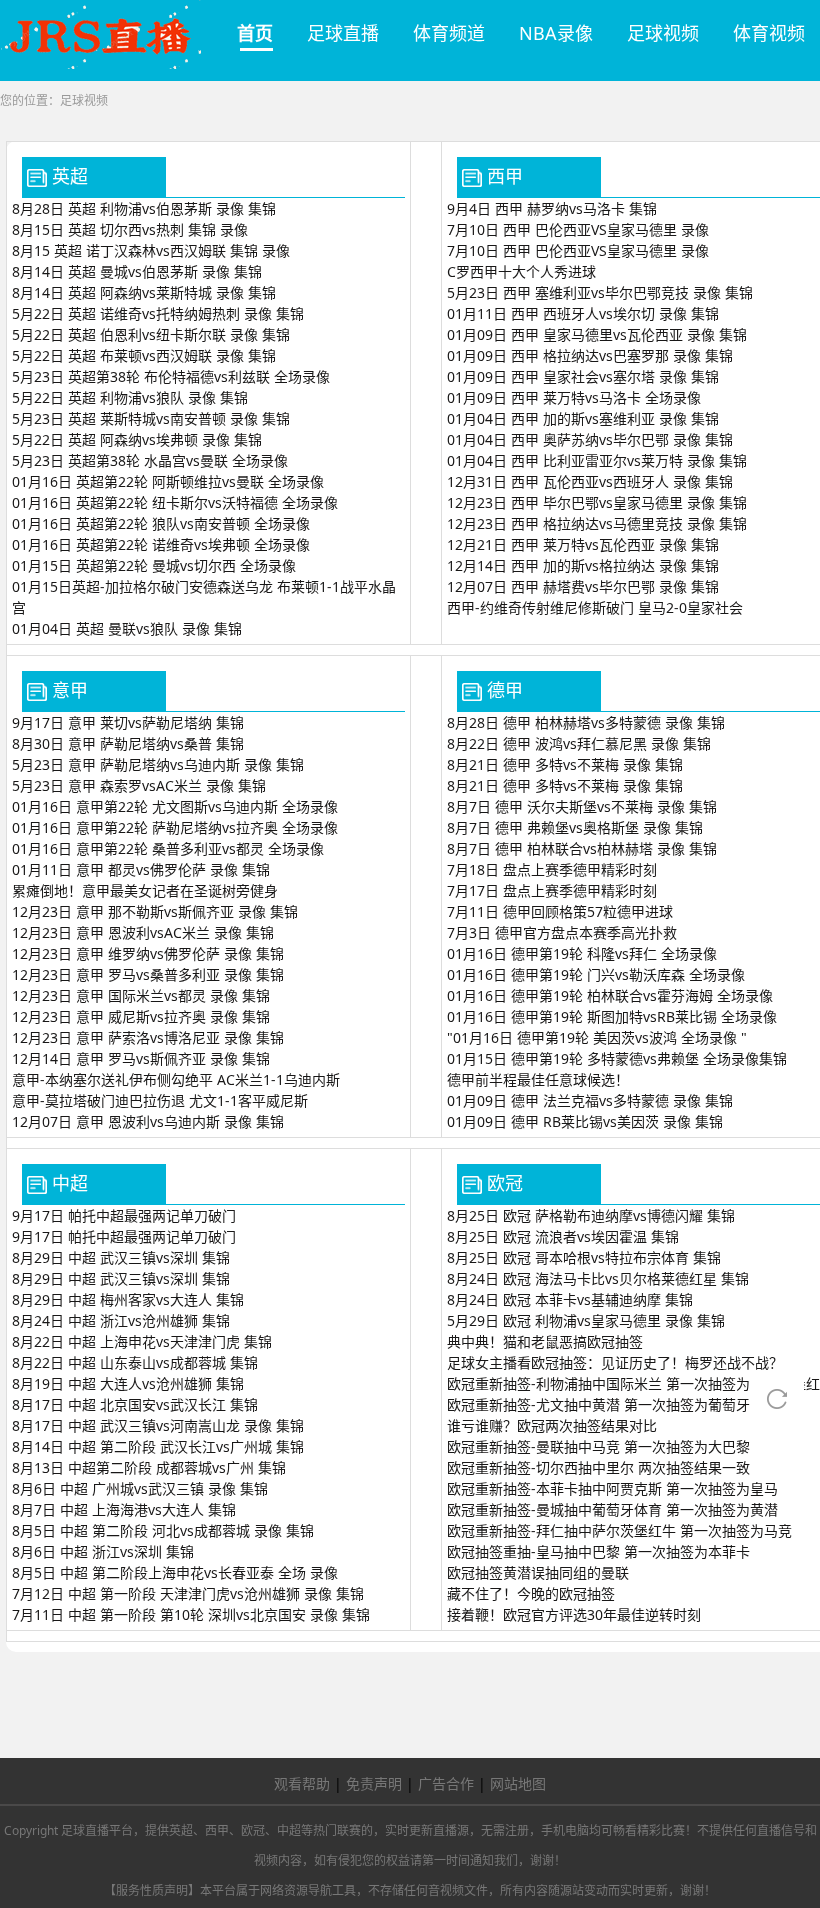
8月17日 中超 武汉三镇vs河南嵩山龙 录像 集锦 (158, 1425)
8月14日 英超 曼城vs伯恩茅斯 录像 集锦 (137, 271)
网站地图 (518, 1783)
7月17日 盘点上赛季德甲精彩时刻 (552, 890)
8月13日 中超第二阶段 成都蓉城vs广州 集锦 (149, 1467)
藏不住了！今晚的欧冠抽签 (531, 1593)
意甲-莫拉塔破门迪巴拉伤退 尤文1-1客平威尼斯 (160, 1100)
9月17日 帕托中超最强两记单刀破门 (124, 1215)
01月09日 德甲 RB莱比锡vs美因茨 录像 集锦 (585, 1121)
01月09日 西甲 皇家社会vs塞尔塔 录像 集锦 (583, 376)
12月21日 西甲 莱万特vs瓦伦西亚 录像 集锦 (583, 544)
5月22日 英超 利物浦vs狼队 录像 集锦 (130, 397)
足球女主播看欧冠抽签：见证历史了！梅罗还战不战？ (615, 1362)
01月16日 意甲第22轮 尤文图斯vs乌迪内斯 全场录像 (175, 806)
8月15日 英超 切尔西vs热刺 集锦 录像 (130, 229)
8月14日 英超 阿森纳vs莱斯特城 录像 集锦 (144, 292)
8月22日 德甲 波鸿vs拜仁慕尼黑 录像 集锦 (579, 743)
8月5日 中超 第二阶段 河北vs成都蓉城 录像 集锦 (163, 1530)
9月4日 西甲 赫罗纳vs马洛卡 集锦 (552, 208)
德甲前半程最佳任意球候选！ (538, 1079)
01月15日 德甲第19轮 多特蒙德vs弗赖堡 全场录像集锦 (617, 1058)
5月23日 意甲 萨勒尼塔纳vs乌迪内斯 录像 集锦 (158, 764)
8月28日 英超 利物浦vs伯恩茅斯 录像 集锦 (144, 208)
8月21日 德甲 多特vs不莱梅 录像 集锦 (565, 764)
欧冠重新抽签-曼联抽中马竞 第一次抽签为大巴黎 (598, 1446)
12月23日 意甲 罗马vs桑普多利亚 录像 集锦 (148, 974)
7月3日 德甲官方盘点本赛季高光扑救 (562, 932)
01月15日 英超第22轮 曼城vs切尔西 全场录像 (154, 565)
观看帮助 (302, 1783)
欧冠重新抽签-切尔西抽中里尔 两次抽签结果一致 (598, 1467)
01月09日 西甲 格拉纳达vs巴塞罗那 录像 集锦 (590, 355)
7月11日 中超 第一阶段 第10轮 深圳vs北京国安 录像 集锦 (191, 1614)
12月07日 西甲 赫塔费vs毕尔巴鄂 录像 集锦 (583, 586)
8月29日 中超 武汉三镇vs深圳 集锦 (121, 1257)
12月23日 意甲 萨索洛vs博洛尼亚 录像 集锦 (148, 1037)
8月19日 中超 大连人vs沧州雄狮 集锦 (128, 1383)
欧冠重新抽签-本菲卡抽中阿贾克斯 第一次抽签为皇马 (612, 1488)
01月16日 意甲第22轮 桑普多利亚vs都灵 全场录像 (168, 848)
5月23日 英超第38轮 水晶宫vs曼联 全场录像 (150, 460)
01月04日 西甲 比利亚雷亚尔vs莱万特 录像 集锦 (597, 460)
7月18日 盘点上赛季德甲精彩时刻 (552, 869)
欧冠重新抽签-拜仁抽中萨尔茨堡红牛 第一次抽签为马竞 (619, 1530)
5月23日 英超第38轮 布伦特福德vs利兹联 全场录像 (171, 376)
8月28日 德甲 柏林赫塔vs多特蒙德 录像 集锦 (586, 722)
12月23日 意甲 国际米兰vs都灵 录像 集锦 (141, 995)
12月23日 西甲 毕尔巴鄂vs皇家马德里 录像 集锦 (597, 502)
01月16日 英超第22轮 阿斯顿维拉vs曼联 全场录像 (168, 481)
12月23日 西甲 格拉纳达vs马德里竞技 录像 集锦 (597, 523)
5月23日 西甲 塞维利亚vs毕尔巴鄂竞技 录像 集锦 (600, 292)
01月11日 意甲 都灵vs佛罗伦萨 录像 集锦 (141, 869)
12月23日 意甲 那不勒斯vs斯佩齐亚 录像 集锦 (155, 911)
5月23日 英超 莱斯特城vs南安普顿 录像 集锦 (151, 418)
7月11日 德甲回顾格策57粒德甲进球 (560, 911)
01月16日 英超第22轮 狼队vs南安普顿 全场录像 (161, 523)
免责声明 (374, 1783)
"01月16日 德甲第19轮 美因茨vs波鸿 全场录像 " (597, 1037)
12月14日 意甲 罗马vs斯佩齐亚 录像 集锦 (141, 1058)
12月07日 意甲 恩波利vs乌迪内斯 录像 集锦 (148, 1121)
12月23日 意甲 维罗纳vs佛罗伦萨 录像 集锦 (148, 953)
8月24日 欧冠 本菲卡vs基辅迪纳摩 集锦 (570, 1299)
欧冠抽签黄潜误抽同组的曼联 (538, 1572)
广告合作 (446, 1783)
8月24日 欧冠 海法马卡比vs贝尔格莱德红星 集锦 (598, 1278)
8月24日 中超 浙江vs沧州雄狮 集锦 (121, 1320)
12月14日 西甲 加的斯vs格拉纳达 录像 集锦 (583, 565)
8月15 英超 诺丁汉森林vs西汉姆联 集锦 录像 (151, 250)
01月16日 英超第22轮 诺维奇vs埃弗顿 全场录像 (161, 544)
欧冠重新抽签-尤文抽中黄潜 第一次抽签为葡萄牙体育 (612, 1404)
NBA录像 (556, 33)
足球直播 (343, 33)
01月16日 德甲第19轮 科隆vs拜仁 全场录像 (582, 953)
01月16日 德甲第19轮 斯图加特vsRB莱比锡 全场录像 (612, 1016)
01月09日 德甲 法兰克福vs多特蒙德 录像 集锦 (590, 1100)
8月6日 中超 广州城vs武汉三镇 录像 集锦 (140, 1488)
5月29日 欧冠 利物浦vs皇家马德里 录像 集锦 (586, 1320)
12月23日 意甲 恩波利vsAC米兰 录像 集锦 (143, 932)
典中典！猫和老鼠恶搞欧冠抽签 (545, 1341)
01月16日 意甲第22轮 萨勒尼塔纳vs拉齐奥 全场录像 (175, 827)
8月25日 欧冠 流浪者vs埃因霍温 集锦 (563, 1236)
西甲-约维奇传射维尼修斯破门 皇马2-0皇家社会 (595, 607)
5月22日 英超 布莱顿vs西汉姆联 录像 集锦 (144, 355)
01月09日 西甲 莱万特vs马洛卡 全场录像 (574, 397)
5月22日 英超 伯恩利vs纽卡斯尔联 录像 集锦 (151, 334)
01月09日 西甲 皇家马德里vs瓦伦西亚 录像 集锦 (597, 334)
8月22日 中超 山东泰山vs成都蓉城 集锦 (135, 1362)
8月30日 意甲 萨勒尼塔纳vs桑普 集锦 (128, 743)
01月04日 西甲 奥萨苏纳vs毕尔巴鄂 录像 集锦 (590, 439)
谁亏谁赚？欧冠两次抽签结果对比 (552, 1425)
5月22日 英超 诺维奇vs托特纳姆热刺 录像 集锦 (158, 313)
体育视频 (769, 33)
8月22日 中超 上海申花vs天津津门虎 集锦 (142, 1341)
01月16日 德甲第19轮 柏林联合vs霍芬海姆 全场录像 (610, 995)
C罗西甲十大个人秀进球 (521, 271)
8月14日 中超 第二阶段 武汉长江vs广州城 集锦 (158, 1446)
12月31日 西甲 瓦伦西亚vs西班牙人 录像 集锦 (590, 481)
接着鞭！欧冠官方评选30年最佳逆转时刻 (574, 1614)
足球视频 (663, 33)
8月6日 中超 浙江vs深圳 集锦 (103, 1551)
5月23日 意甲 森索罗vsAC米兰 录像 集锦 (139, 785)
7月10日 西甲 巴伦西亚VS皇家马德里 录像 (578, 229)
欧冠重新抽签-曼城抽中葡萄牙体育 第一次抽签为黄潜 (612, 1509)
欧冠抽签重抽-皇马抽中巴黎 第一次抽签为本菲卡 (598, 1551)
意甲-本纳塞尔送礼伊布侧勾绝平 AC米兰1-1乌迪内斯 (176, 1079)
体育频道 (449, 33)
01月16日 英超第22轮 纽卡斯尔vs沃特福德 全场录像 (175, 502)
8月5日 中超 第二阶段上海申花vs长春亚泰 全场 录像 (175, 1572)
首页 (255, 33)
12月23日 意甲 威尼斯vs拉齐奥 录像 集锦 (141, 1016)
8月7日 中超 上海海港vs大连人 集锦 (124, 1509)
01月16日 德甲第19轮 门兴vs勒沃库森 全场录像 (596, 974)
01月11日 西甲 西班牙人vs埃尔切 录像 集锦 (583, 313)
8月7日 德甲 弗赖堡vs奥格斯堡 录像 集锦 (575, 827)
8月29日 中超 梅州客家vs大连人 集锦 (128, 1299)
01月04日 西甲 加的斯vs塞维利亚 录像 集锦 (583, 418)
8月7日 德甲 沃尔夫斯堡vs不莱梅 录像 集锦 (582, 806)
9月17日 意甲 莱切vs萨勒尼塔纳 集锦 (128, 722)
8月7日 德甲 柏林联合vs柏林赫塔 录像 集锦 (582, 848)
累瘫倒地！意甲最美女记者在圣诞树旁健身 (145, 890)
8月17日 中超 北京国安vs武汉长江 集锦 (135, 1404)
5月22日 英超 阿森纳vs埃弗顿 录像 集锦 (137, 439)
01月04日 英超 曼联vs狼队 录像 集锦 (127, 628)
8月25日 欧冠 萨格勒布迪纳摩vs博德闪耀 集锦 (591, 1215)
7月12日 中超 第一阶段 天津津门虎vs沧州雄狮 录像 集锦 (188, 1593)
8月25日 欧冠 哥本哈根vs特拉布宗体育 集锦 (584, 1257)
